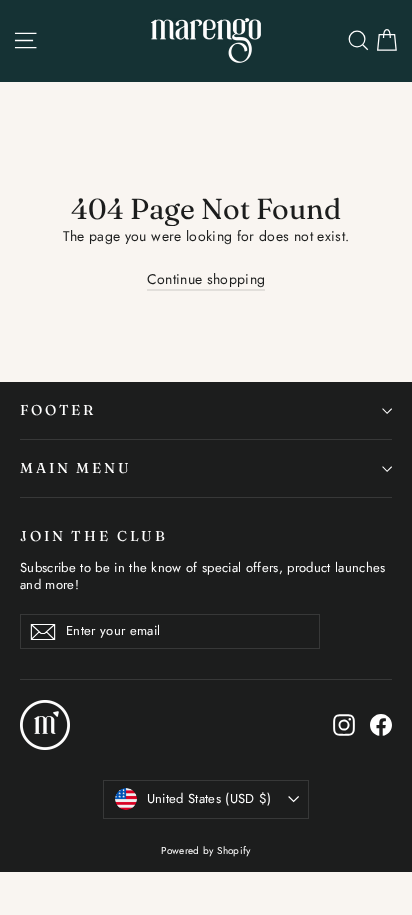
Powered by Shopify (205, 850)
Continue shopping (206, 279)
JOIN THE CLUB (94, 536)
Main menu (76, 468)
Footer (58, 410)
